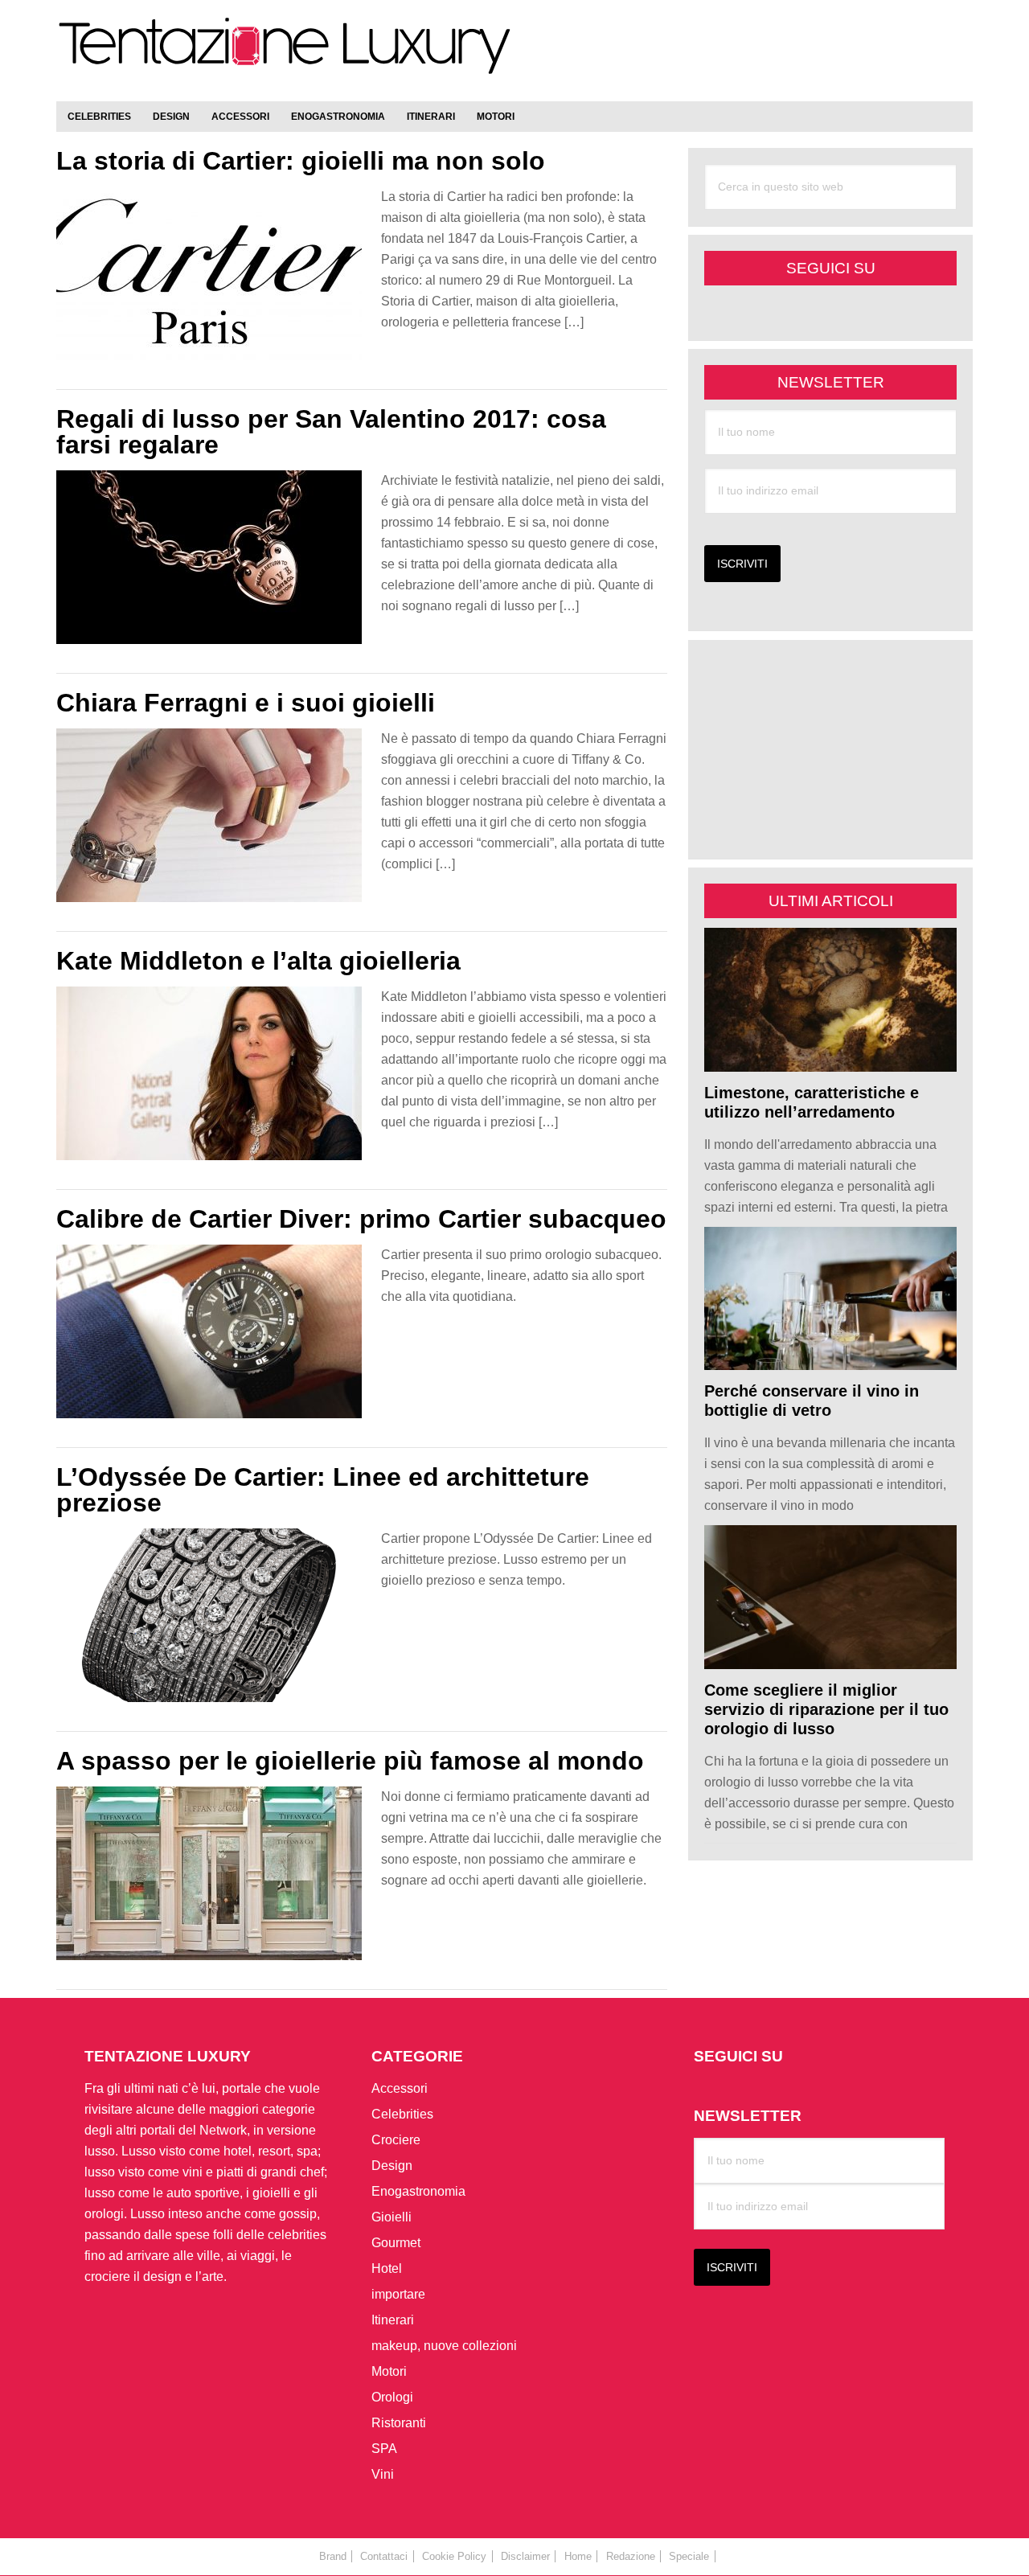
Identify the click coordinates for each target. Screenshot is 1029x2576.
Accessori (400, 2088)
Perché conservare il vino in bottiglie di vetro (812, 1401)
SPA (384, 2449)
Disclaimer (525, 2556)
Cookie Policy (454, 2556)
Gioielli (392, 2217)
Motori (389, 2371)
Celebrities (402, 2114)
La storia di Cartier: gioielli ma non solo (301, 161)
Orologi (392, 2397)
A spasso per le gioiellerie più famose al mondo (350, 1761)
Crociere (396, 2140)
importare (398, 2294)
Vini (383, 2474)
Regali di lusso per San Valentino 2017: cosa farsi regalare (331, 432)
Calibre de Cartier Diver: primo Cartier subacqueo (361, 1219)
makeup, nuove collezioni (444, 2346)
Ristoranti (399, 2423)
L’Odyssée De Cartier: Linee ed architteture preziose (323, 1490)
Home (578, 2556)
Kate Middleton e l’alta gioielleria (258, 961)
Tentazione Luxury (285, 54)
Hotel (387, 2268)
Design (392, 2166)
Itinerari (393, 2320)
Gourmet (396, 2243)
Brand (333, 2556)
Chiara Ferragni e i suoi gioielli (246, 703)
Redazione (631, 2556)
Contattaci (384, 2556)
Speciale (689, 2556)
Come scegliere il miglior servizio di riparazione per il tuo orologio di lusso (826, 1709)
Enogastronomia (418, 2191)
